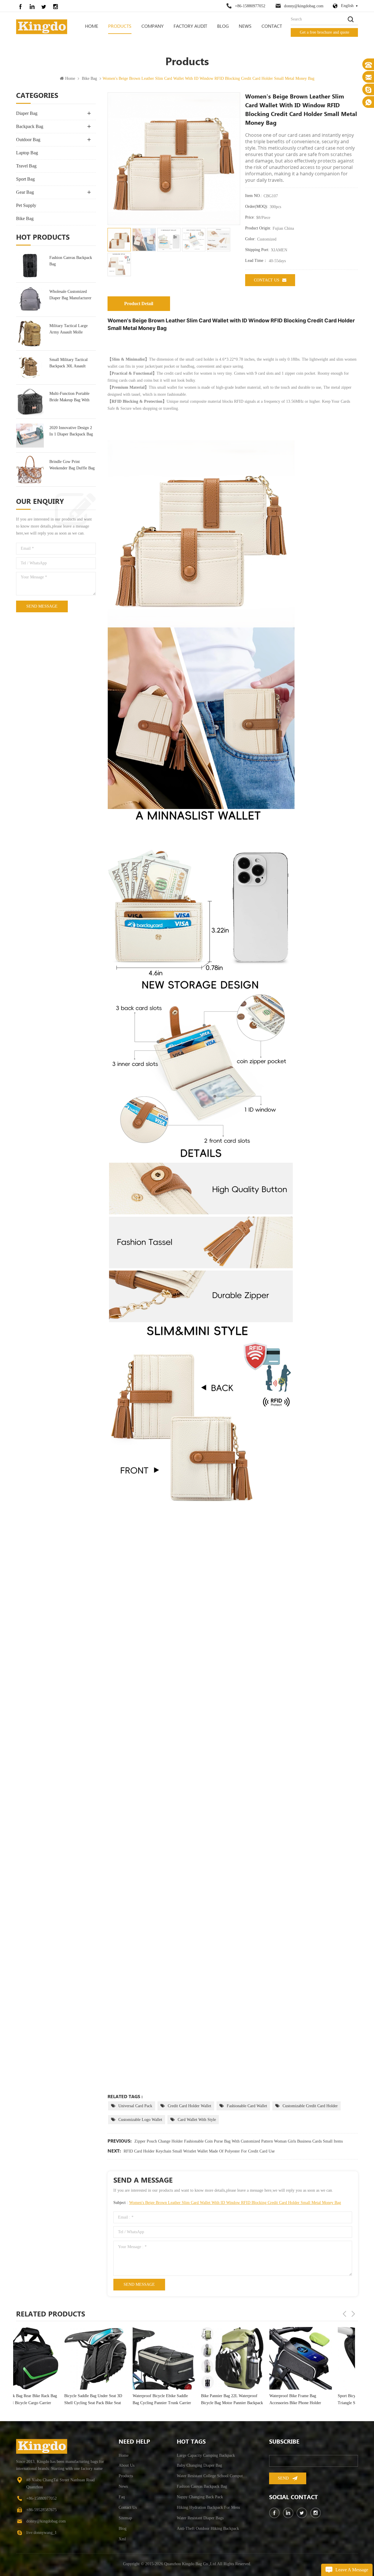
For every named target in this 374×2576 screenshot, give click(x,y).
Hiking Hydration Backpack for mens (208, 2507)
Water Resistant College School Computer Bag (213, 2476)
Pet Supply (26, 205)
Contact (272, 26)
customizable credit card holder (310, 2106)
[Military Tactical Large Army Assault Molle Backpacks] (30, 334)
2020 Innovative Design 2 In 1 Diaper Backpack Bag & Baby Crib (71, 432)
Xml (122, 2539)
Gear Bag (25, 192)
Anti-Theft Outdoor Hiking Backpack (208, 2529)
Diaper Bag (27, 113)
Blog (223, 26)
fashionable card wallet (247, 2106)
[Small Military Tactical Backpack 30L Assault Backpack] (30, 368)
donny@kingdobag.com (304, 6)
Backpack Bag (30, 126)
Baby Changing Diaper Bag (199, 2465)
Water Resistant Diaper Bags (200, 2518)
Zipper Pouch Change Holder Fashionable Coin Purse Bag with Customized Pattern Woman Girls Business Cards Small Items (239, 2141)
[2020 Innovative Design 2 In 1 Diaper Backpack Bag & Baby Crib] (30, 436)
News (245, 26)
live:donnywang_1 (41, 2533)
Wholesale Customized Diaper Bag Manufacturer (70, 295)
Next (353, 2314)
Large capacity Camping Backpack (206, 2455)
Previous (344, 2314)
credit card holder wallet (189, 2106)
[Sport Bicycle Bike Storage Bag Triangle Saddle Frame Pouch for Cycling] (252, 2358)
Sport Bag (25, 179)
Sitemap (125, 2518)
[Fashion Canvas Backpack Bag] (30, 266)
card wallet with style (197, 2120)
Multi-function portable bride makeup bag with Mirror (69, 397)
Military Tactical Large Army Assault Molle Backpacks (69, 330)
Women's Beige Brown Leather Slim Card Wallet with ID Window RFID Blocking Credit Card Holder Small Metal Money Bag (235, 2203)
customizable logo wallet (140, 2120)
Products (120, 26)
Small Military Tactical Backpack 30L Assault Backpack (69, 363)
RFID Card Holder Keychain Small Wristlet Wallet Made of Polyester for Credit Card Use (199, 2151)
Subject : (227, 2203)
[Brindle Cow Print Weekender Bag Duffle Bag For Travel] (30, 470)
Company (153, 26)
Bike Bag (89, 78)
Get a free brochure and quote (324, 32)
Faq (122, 2497)
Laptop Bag (27, 153)
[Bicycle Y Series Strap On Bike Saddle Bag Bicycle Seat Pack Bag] (321, 2358)
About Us (127, 2465)
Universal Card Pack (135, 2106)
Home (92, 26)
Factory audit (190, 26)
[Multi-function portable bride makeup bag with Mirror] (30, 401)
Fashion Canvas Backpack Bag (71, 261)
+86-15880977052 (250, 6)
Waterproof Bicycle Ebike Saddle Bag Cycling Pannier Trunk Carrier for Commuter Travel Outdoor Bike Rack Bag (46, 2400)
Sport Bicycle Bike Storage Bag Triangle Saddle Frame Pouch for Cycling (249, 2400)
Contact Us (267, 280)
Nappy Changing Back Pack (200, 2497)
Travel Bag (26, 166)
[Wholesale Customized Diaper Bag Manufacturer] (30, 299)
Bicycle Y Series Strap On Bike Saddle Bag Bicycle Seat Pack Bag (318, 2399)
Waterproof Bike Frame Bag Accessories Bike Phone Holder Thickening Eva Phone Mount (179, 2400)
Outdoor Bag (28, 140)
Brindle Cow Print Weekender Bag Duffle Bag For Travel (72, 465)
